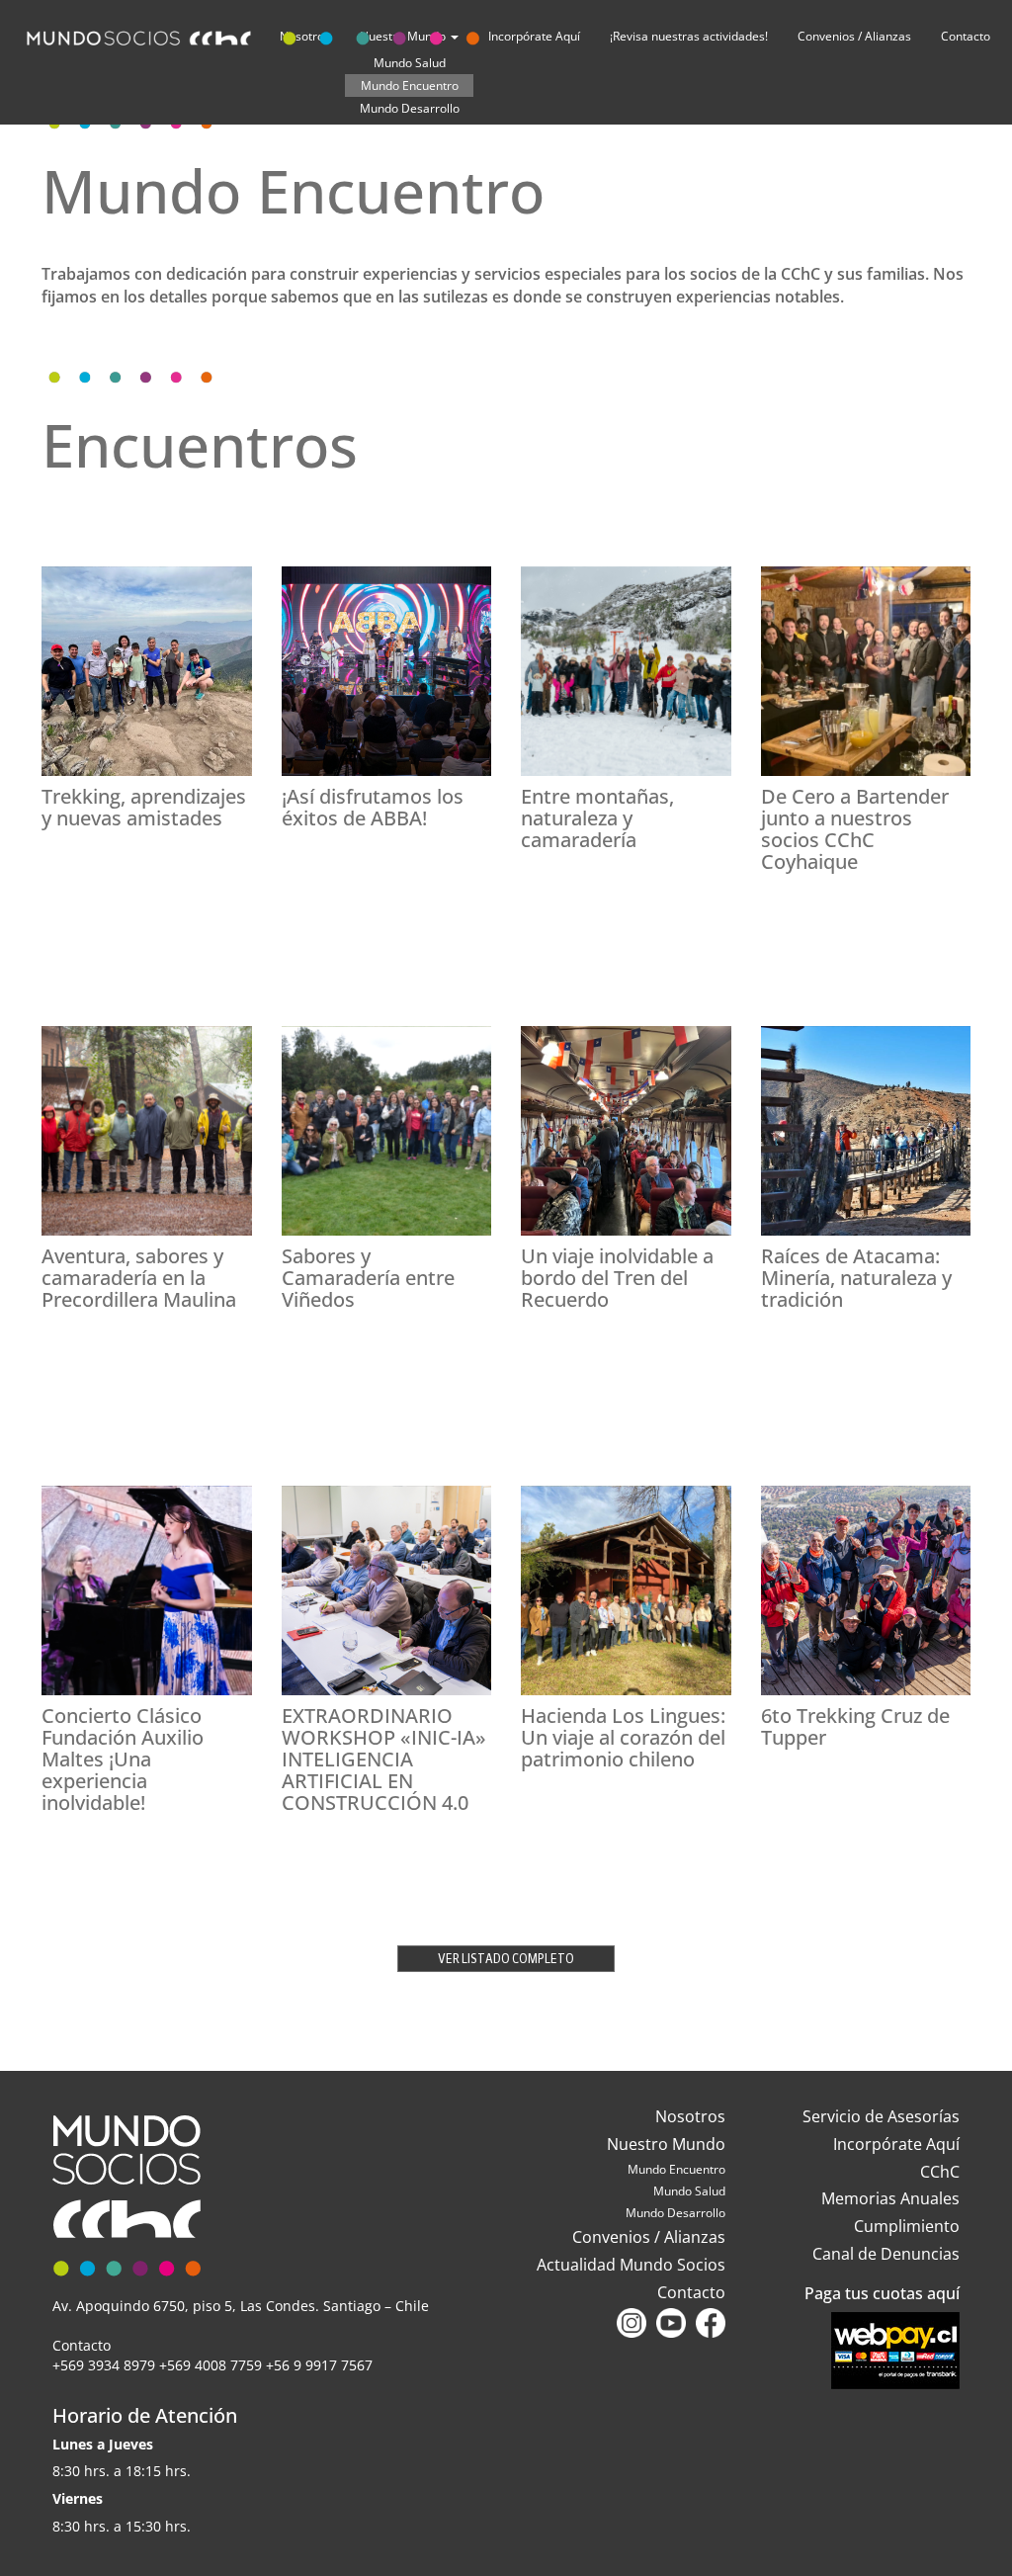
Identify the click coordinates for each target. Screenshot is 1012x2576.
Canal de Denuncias (886, 2254)
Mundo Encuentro (410, 86)
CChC (940, 2172)
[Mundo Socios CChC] (256, 34)
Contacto (966, 36)
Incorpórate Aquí (896, 2144)
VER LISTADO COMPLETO (506, 1959)
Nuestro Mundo (666, 2144)
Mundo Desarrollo (410, 108)
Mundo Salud (689, 2191)
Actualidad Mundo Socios (631, 2265)
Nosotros (690, 2116)
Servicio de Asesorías (881, 2116)
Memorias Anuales (890, 2198)
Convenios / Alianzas (854, 36)
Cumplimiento (907, 2226)
